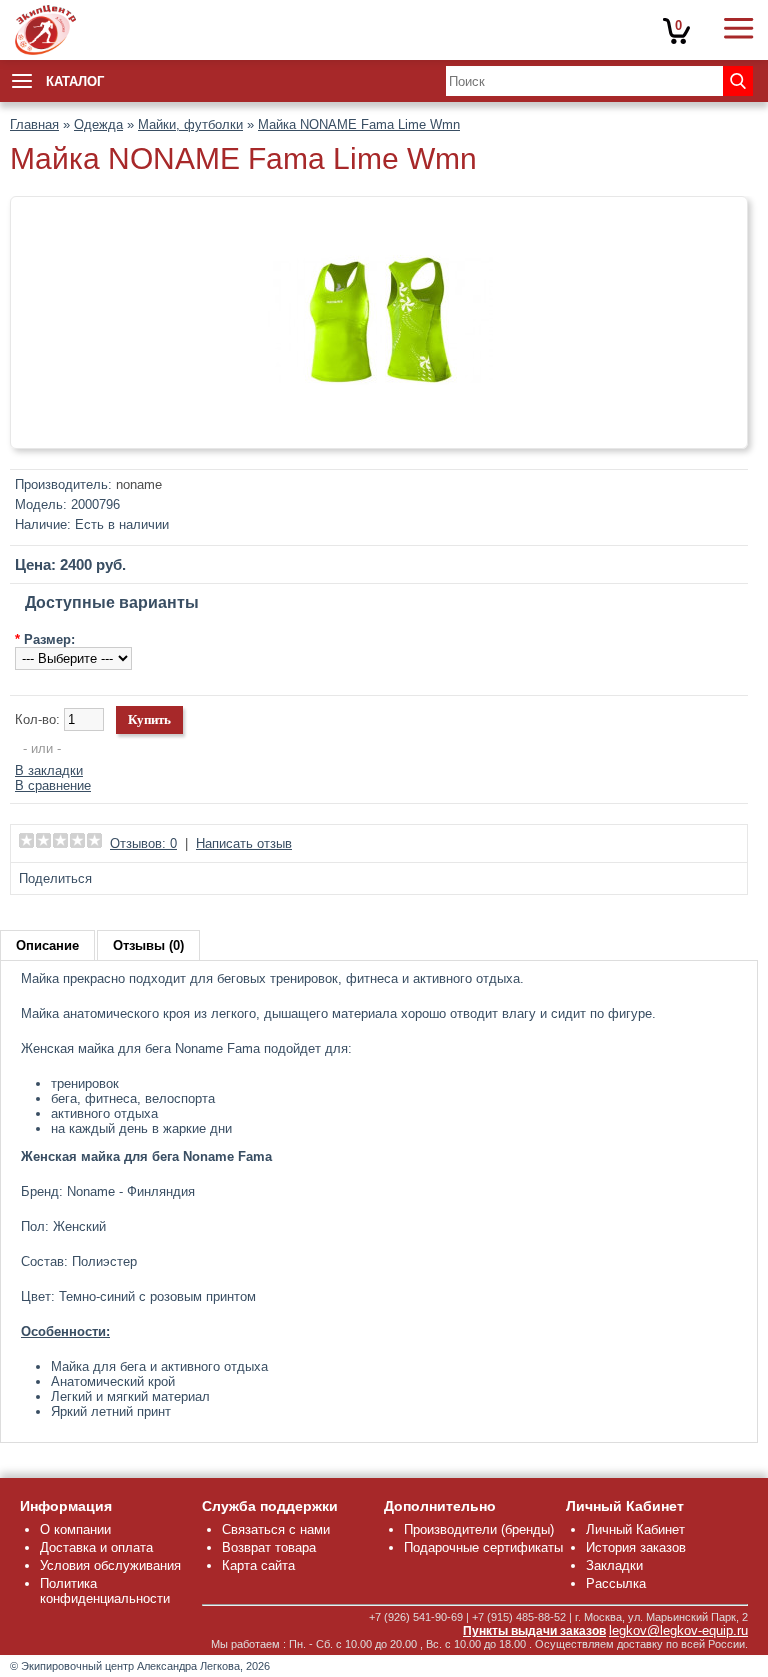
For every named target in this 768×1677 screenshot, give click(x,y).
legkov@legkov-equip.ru (678, 1630)
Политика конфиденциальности (105, 1591)
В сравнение (53, 785)
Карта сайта (258, 1565)
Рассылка (616, 1583)
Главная (34, 124)
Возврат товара (269, 1547)
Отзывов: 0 (143, 843)
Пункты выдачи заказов (534, 1631)
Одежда (98, 124)
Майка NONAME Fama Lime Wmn (359, 124)
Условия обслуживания (110, 1565)
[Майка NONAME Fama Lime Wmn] (379, 430)
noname (139, 484)
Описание (47, 945)
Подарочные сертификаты (483, 1547)
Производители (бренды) (479, 1529)
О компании (75, 1529)
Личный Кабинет (635, 1529)
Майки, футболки (190, 124)
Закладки (614, 1565)
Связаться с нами (276, 1529)
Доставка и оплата (96, 1547)
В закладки (49, 770)
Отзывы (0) (148, 945)
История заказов (636, 1547)
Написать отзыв (244, 843)
